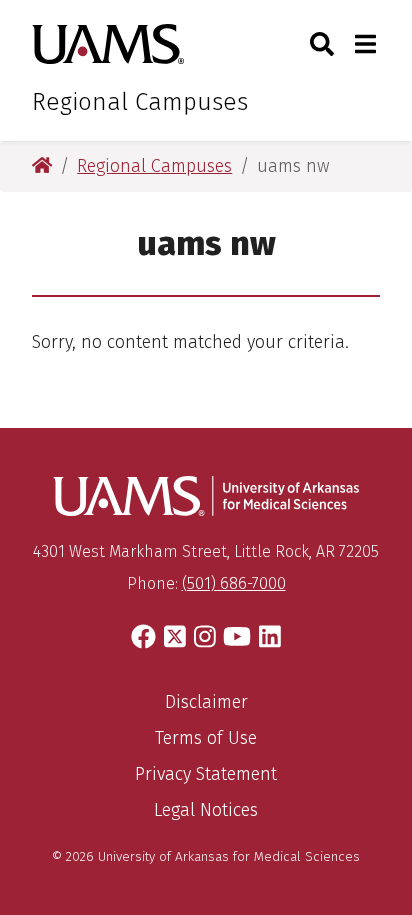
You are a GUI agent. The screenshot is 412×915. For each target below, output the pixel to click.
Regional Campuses (140, 102)
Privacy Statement (206, 774)
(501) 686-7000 (234, 583)
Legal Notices (206, 810)
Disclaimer (206, 702)
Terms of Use (206, 738)
